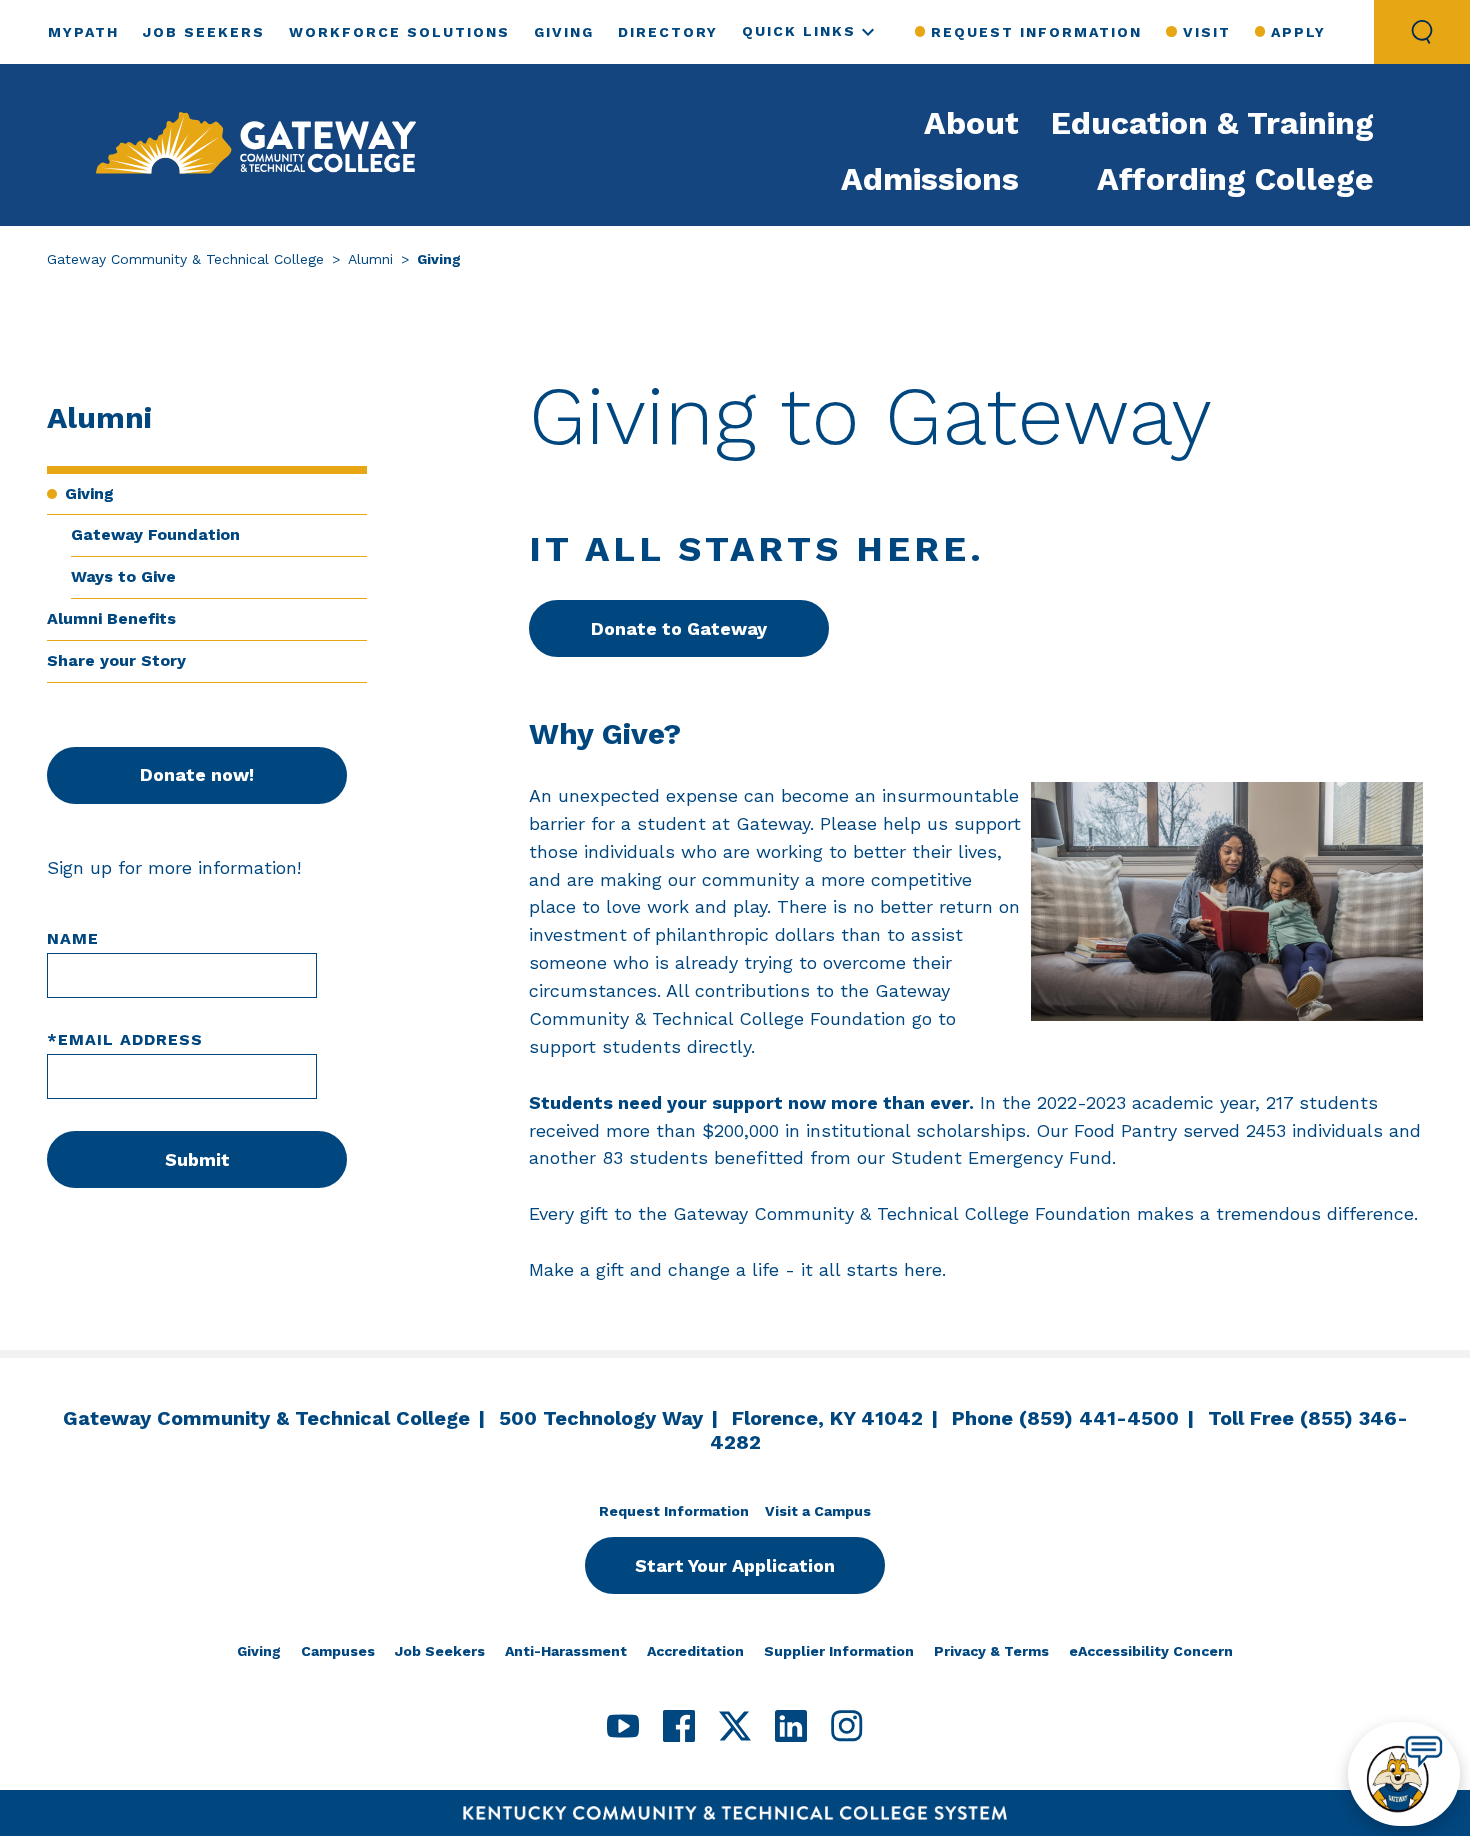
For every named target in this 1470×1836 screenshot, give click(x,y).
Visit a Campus (818, 1511)
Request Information (1036, 32)
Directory (668, 32)
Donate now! (197, 774)
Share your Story (116, 660)
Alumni (370, 259)
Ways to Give (123, 576)
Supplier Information (839, 1651)
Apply (1298, 32)
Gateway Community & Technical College (185, 259)
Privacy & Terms (991, 1651)
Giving (564, 32)
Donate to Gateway (679, 628)
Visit (1206, 32)
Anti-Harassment (566, 1651)
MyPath (83, 32)
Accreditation (695, 1651)
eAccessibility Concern (1151, 1651)
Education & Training (1212, 123)
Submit (197, 1159)
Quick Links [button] (799, 31)
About (971, 123)
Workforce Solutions (399, 32)
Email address (125, 1039)
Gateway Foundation (155, 534)
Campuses (338, 1651)
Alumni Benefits (111, 618)
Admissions (930, 179)
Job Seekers (204, 32)
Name (73, 938)
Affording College (1235, 179)
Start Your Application (735, 1565)
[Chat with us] (1404, 1774)
